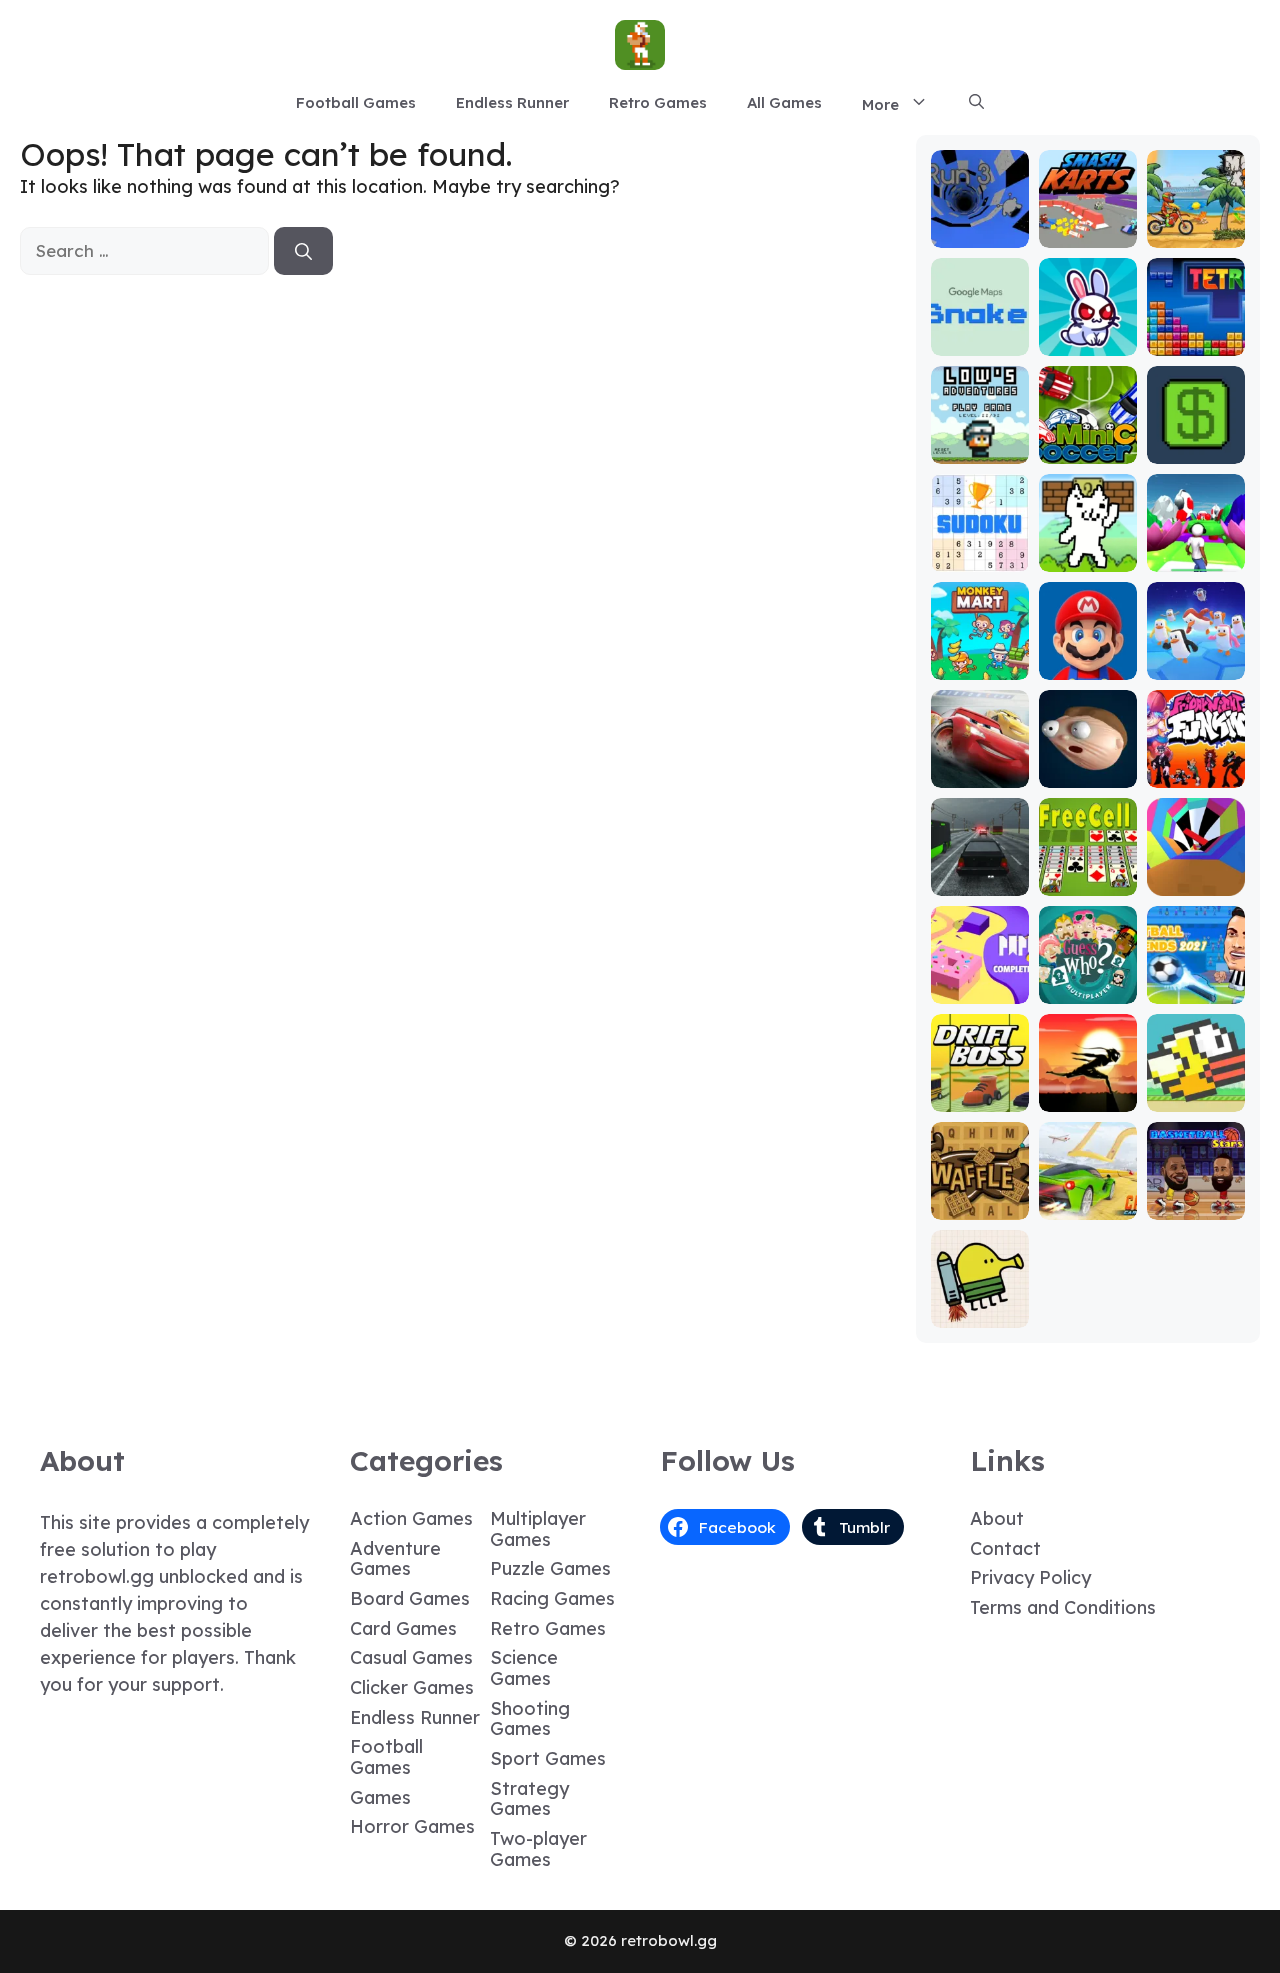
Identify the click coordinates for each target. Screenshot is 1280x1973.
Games (380, 1797)
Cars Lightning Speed (979, 755)
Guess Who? (1088, 980)
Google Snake (979, 332)
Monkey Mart (980, 656)
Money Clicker (1196, 440)
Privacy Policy (1030, 1577)
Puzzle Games (550, 1568)
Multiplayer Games (538, 1529)
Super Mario (1087, 656)
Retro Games (658, 102)
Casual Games (411, 1657)
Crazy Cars (1087, 1196)
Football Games (356, 102)
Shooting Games (530, 1719)
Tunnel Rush (1195, 872)
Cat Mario (1088, 557)
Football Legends (1195, 980)
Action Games (411, 1518)
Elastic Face (1087, 764)
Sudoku (979, 557)
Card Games (403, 1628)
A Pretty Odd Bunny (1087, 332)
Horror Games (412, 1826)
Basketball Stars (1196, 1196)
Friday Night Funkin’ (1196, 755)
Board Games (410, 1598)
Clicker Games (412, 1687)
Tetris (1195, 341)
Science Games (524, 1668)
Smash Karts (1088, 224)
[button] (976, 103)
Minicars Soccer (1087, 440)
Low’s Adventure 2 (980, 431)
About (997, 1518)
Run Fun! (1195, 557)
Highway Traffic (980, 872)
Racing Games (552, 1598)
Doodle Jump (980, 1304)
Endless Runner (512, 102)
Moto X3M (1196, 233)
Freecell (1087, 881)
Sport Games (548, 1758)
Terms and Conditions (1063, 1607)
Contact (1005, 1548)
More (880, 104)
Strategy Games (529, 1799)
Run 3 (979, 233)
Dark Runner (1087, 1088)
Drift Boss (980, 1097)
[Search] (303, 251)
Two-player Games (538, 1849)
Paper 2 (980, 989)
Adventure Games (395, 1559)
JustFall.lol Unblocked (1196, 656)
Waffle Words (979, 1196)
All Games (784, 102)
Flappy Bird (1196, 1088)
